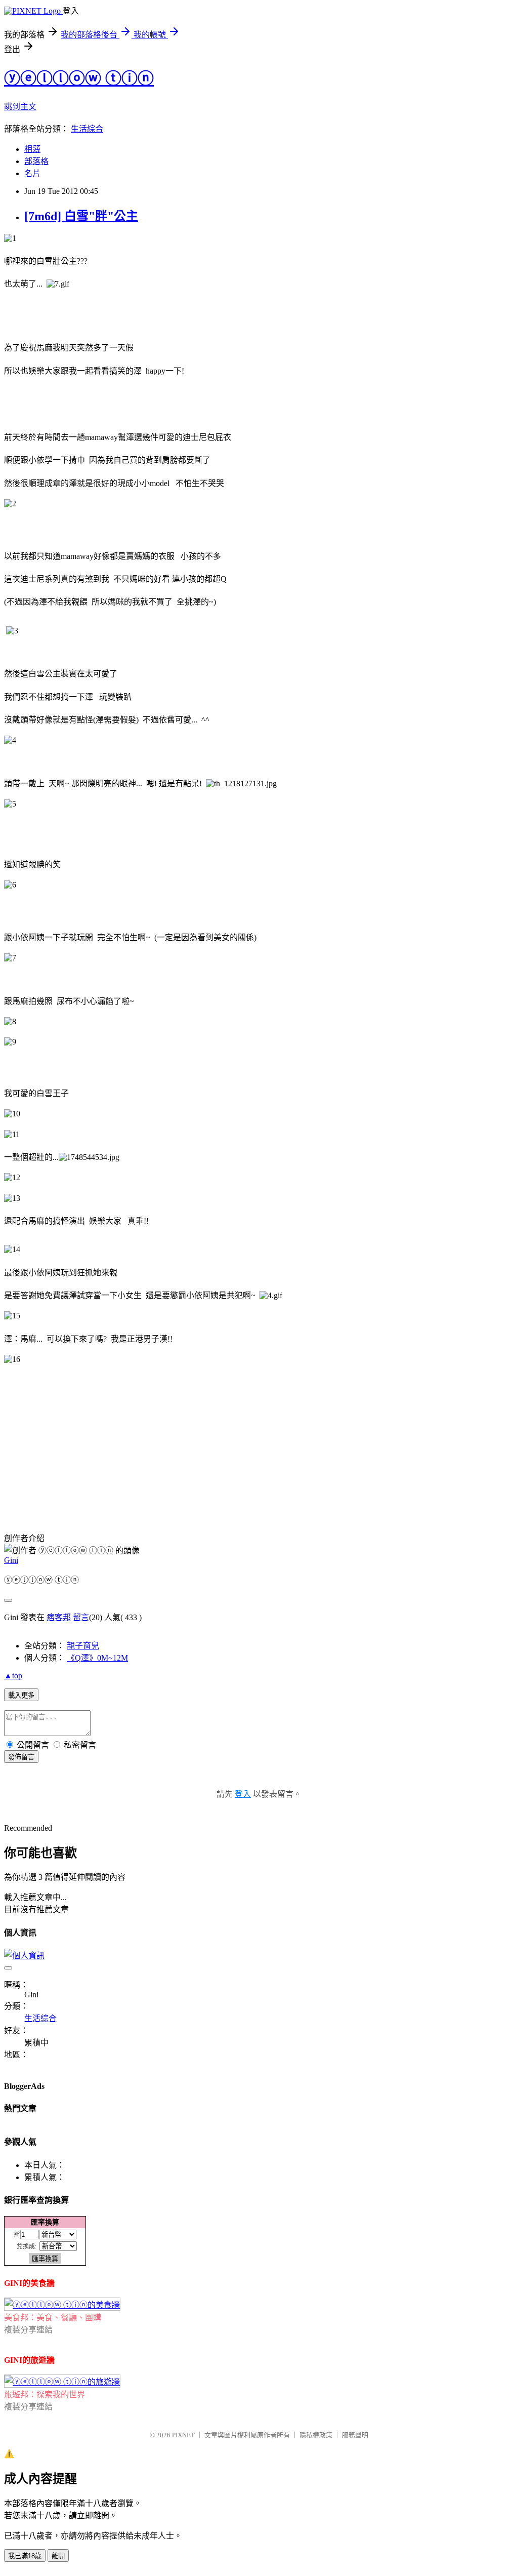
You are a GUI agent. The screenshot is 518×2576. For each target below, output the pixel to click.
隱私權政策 (316, 2435)
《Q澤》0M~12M (97, 1658)
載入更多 (21, 1695)
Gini (11, 1560)
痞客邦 (59, 1617)
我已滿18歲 (25, 2556)
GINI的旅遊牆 (29, 2360)
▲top (13, 1676)
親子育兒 (83, 1646)
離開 (58, 2556)
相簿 (32, 149)
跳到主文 (20, 107)
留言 (81, 1617)
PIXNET (183, 2435)
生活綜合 (87, 129)
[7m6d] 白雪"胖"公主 (81, 216)
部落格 (36, 161)
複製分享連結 (28, 2330)
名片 (32, 173)
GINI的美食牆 (29, 2283)
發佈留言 (21, 1757)
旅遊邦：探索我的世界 (45, 2394)
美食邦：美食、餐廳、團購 (53, 2318)
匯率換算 (45, 2222)
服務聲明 (355, 2435)
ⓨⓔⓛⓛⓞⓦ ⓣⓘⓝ (79, 78)
